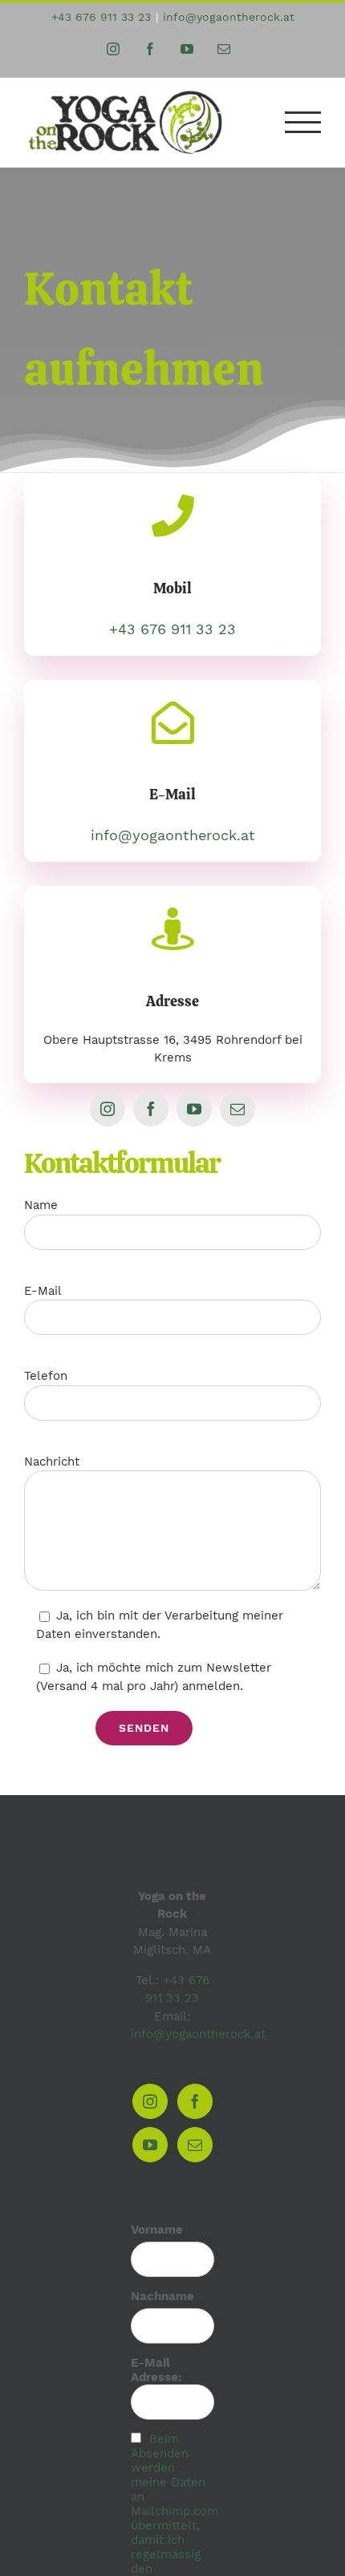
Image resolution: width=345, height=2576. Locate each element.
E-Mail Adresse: (156, 2370)
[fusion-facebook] (151, 1109)
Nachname (162, 2296)
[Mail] (195, 2145)
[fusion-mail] (237, 1109)
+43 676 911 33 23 (101, 17)
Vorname (157, 2230)
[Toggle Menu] (303, 122)
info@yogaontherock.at (229, 17)
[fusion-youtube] (194, 1109)
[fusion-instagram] (108, 1109)
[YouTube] (150, 2145)
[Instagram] (150, 2101)
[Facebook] (195, 2101)
